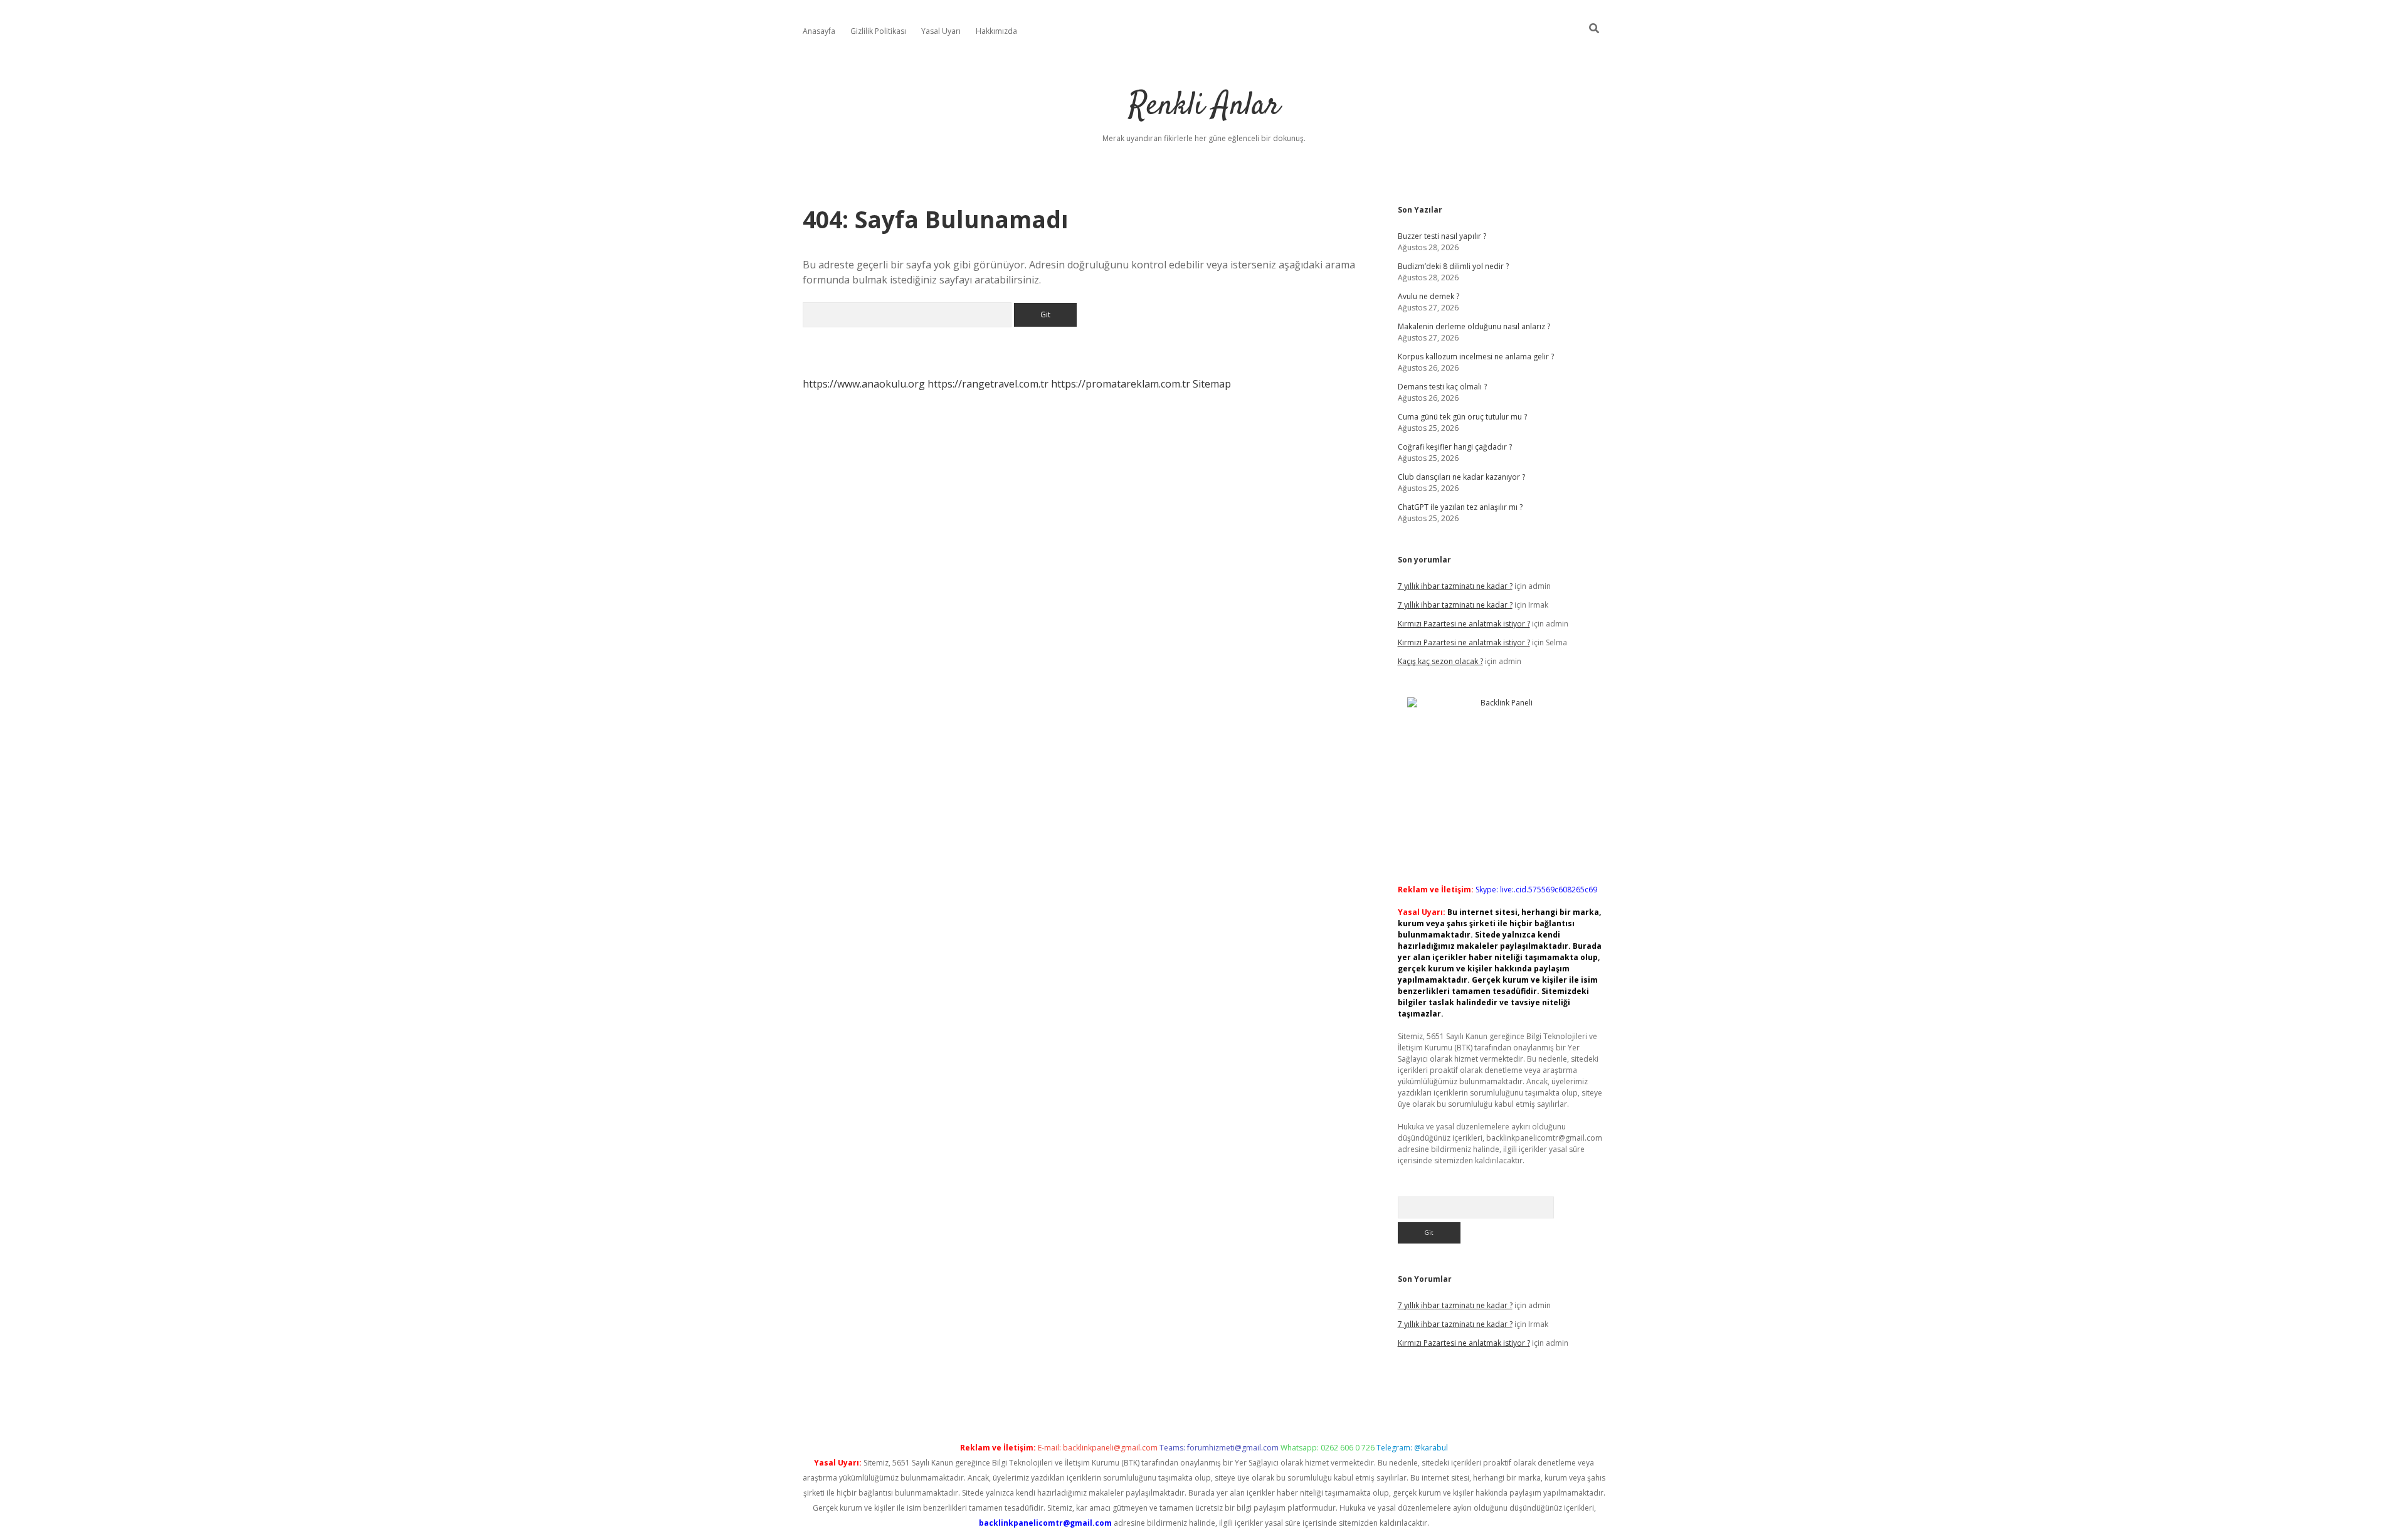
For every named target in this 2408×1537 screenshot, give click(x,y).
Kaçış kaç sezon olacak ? (1440, 661)
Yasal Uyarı (941, 31)
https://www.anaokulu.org (864, 384)
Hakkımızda (996, 31)
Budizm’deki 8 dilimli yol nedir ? (1453, 266)
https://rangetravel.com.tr (988, 384)
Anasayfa (819, 31)
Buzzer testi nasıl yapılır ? (1442, 236)
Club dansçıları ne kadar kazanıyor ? (1461, 477)
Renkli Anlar (1204, 106)
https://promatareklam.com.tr (1121, 384)
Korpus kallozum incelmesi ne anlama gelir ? (1476, 357)
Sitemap (1212, 384)
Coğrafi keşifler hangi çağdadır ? (1455, 447)
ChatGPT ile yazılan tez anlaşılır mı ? (1460, 507)
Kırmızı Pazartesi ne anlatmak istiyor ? (1464, 624)
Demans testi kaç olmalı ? (1442, 387)
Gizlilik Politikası (878, 31)
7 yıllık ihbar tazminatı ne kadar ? (1455, 586)
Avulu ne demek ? (1428, 296)
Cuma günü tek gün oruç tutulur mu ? (1462, 417)
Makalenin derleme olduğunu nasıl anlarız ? (1474, 326)
